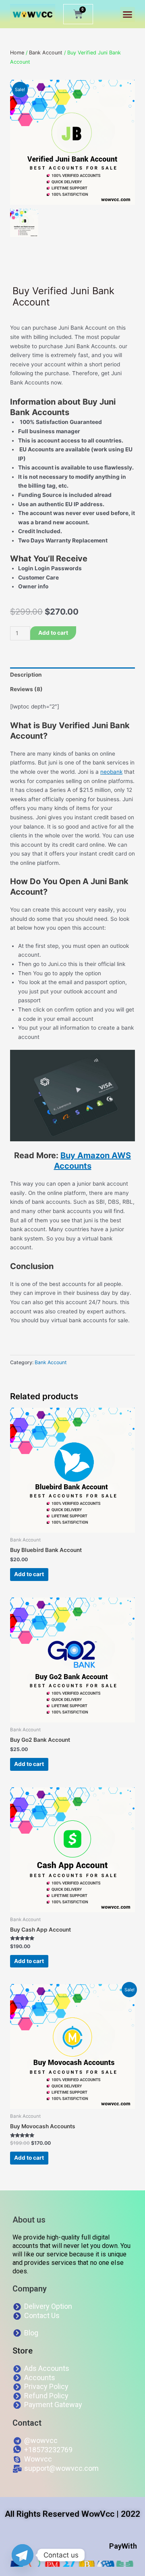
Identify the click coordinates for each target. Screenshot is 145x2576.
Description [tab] (26, 675)
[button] (128, 15)
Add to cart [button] (29, 1574)
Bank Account (46, 53)
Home (17, 53)
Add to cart (53, 633)
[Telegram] (23, 2555)
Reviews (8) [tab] (26, 689)
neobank (111, 772)
